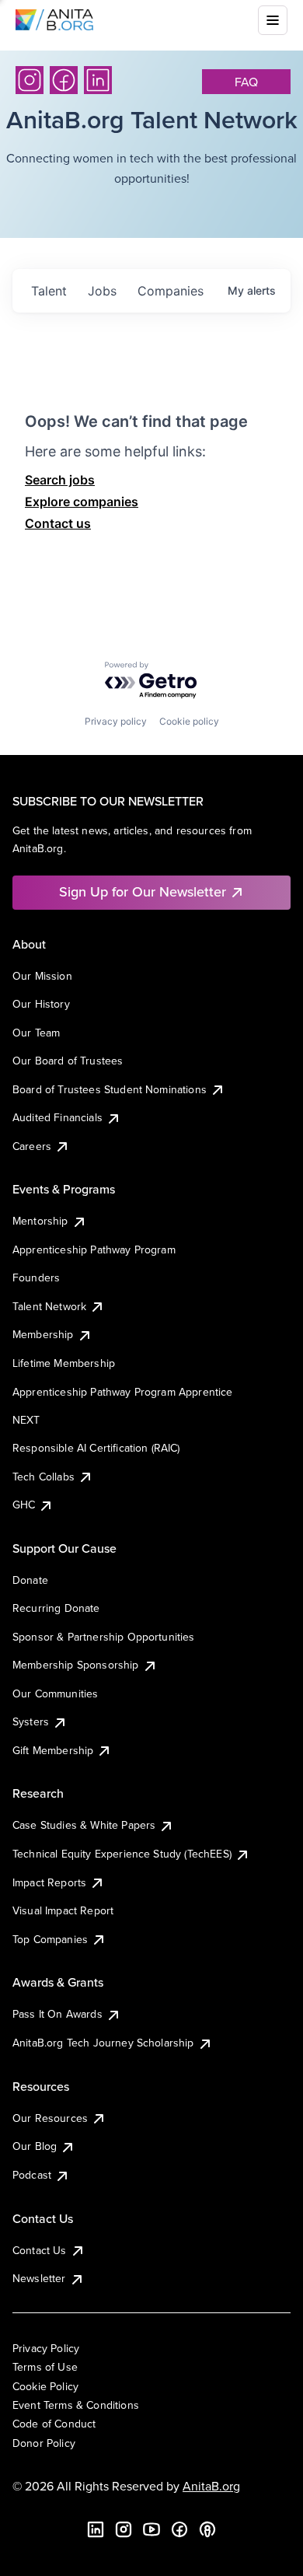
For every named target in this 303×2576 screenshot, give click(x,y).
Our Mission (42, 976)
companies (171, 291)
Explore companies (82, 502)
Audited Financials (57, 1117)
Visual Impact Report (63, 1910)
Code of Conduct (54, 2424)
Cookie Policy (45, 2386)
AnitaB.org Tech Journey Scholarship (103, 2043)
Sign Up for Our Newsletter (143, 891)
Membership (43, 1334)
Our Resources (50, 2118)
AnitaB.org (211, 2486)
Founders (36, 1278)
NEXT (26, 1420)
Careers (32, 1146)
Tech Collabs (44, 1477)
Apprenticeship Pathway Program (94, 1250)
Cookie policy (189, 721)
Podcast (32, 2175)
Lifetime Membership (64, 1363)
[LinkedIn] (98, 80)
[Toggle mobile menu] (273, 20)
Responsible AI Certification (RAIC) (96, 1448)
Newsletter (39, 2278)
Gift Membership (53, 1750)
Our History (41, 1004)
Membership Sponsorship (76, 1665)
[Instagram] (30, 80)
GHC (24, 1505)
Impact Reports (49, 1882)
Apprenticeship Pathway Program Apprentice (123, 1392)
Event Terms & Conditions (76, 2405)
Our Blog (35, 2146)
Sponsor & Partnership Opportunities (104, 1637)
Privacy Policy (46, 2348)
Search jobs (60, 480)
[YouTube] (151, 2529)
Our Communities (55, 1693)
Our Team (36, 1033)
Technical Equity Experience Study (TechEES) (122, 1854)
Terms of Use (45, 2367)
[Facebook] (64, 80)
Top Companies (50, 1939)
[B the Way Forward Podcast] (207, 2529)
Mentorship (40, 1221)
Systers (31, 1721)
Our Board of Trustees (68, 1061)
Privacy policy (116, 721)
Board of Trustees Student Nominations (110, 1089)
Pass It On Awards (57, 2014)
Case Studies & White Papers (84, 1825)
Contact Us (40, 2250)
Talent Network (49, 1306)
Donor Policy (44, 2443)
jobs (102, 291)
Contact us (58, 523)
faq (246, 82)
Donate (30, 1580)
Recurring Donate (56, 1608)
